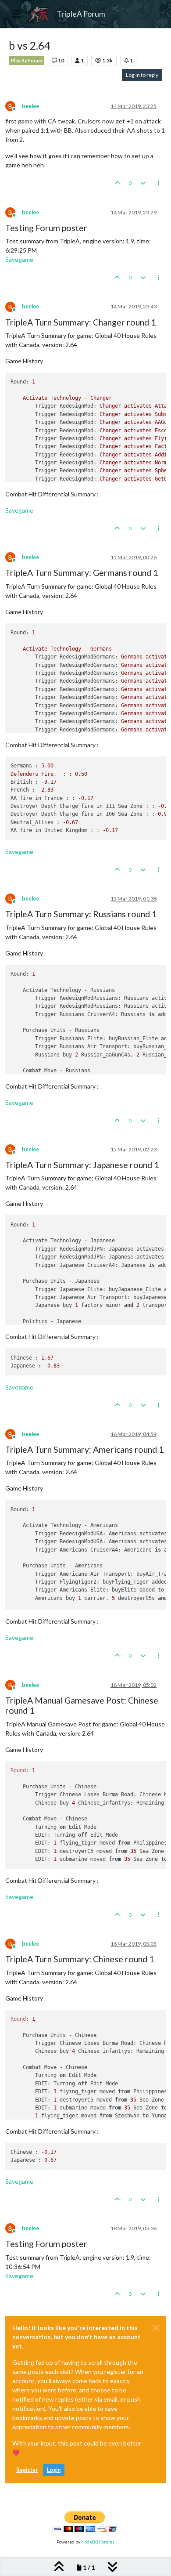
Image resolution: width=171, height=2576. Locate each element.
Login (54, 2470)
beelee (30, 106)
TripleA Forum (81, 14)
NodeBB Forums (98, 2542)
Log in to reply (142, 75)
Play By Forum (27, 61)
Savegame (19, 259)
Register (27, 2470)
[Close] (156, 2328)
